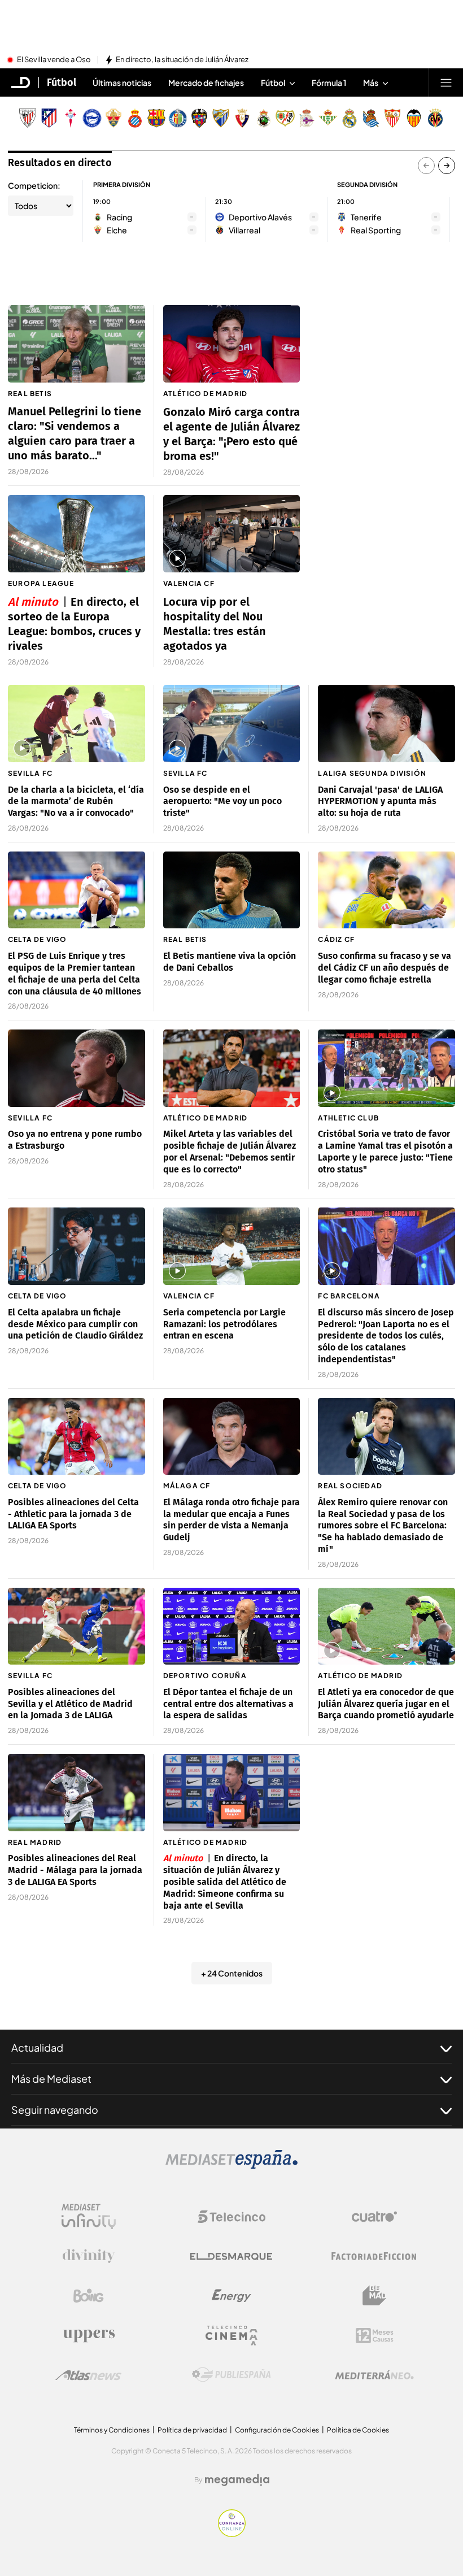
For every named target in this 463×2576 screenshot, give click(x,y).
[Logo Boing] (89, 2296)
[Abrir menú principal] (446, 82)
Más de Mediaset (51, 2078)
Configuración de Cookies (277, 2430)
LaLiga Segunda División (372, 773)
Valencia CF (189, 583)
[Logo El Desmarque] (231, 2256)
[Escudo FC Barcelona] (156, 118)
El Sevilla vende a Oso (54, 60)
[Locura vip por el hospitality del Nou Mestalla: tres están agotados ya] (232, 534)
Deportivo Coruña (205, 1676)
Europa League (41, 583)
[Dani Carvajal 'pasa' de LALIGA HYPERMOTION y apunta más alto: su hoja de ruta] (386, 724)
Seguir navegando (55, 2110)
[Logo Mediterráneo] (374, 2375)
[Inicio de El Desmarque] (21, 82)
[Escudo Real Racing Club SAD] (264, 118)
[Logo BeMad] (374, 2296)
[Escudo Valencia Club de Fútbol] (414, 118)
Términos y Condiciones (112, 2430)
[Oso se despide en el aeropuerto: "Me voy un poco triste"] (232, 724)
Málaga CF (187, 1486)
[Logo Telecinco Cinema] (231, 2336)
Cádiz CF (336, 939)
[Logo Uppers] (89, 2335)
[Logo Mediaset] (231, 2166)
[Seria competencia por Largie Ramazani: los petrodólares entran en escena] (232, 1246)
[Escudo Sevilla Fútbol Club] (392, 118)
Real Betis (30, 394)
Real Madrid (35, 1842)
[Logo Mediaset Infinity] (89, 2217)
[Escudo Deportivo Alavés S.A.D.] (92, 118)
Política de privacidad (192, 2430)
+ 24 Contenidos (232, 1973)
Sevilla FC (30, 773)
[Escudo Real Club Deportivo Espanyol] (135, 118)
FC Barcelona (349, 1296)
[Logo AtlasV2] (88, 2375)
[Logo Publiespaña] (231, 2375)
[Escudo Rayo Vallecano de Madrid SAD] (285, 118)
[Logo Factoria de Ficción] (374, 2256)
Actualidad (37, 2047)
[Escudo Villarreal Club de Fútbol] (435, 118)
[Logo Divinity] (89, 2256)
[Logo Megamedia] (237, 2480)
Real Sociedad (350, 1486)
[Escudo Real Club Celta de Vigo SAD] (71, 118)
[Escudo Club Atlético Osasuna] (242, 118)
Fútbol (62, 82)
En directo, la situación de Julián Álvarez (182, 60)
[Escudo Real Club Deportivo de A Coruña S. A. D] (307, 118)
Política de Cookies (358, 2430)
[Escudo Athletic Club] (28, 118)
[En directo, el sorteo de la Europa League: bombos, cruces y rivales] (77, 533)
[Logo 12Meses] (375, 2336)
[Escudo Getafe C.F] (178, 118)
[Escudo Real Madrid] (350, 118)
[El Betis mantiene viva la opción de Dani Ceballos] (232, 890)
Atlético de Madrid (206, 394)
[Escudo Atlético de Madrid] (49, 118)
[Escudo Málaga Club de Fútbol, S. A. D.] (221, 118)
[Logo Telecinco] (231, 2217)
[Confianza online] (232, 2534)
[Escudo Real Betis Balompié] (328, 118)
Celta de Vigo (38, 939)
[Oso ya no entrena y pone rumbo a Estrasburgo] (77, 1068)
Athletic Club (348, 1118)
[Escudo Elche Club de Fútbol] (113, 118)
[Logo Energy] (231, 2296)
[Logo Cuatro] (374, 2217)
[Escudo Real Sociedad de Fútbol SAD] (371, 118)
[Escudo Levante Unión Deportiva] (199, 118)
